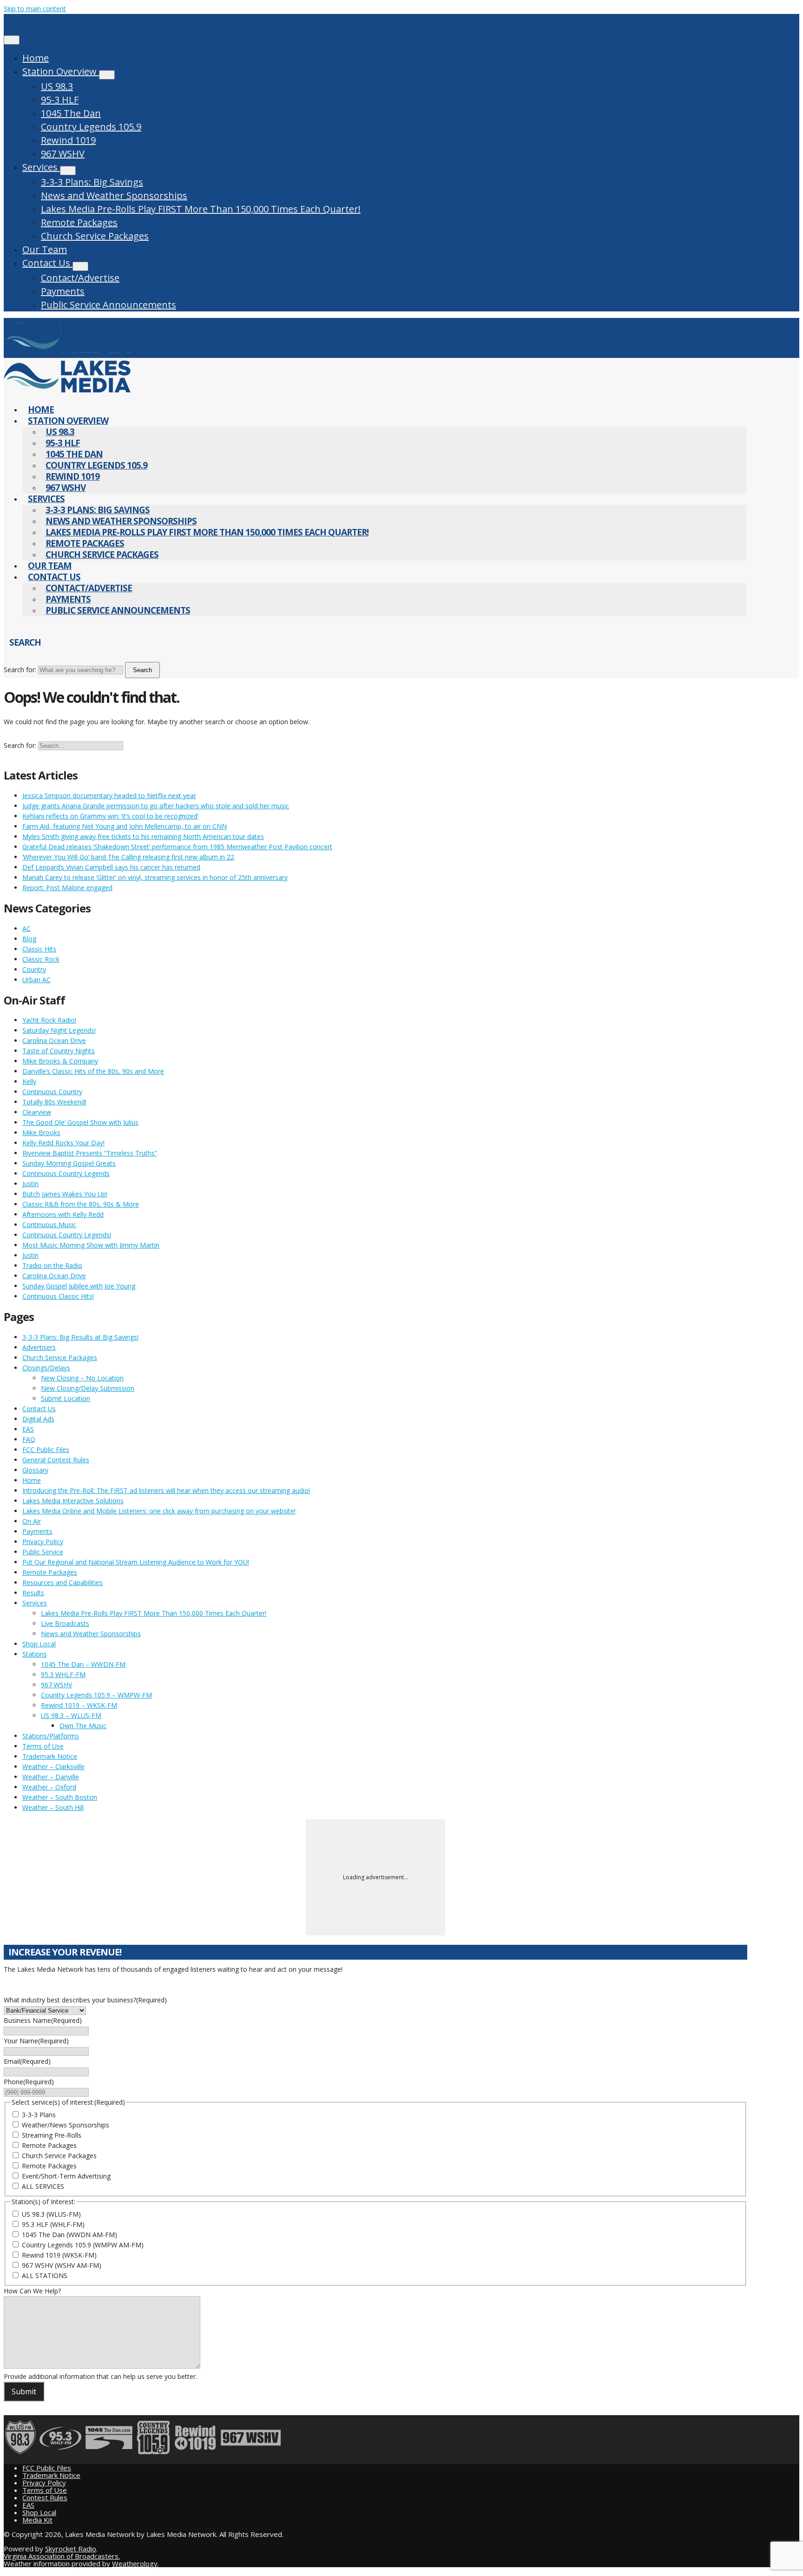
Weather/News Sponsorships (66, 2125)
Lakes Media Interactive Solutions (73, 1501)
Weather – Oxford (49, 1787)
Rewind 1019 (68, 140)
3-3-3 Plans (39, 2115)
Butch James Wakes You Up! (65, 1194)
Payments (63, 291)
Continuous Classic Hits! (58, 1296)
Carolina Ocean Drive (54, 1040)
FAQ (29, 1439)
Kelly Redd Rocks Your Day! (63, 1143)
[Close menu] (12, 40)
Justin (30, 1184)
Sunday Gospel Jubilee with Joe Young (79, 1286)
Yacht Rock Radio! (49, 1020)
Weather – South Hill (53, 1807)
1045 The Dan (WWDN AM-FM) (69, 2235)
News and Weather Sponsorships (114, 195)
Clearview (37, 1112)
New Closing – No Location (82, 1378)
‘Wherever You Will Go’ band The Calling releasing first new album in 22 (128, 857)
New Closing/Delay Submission (88, 1388)
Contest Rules (45, 2497)
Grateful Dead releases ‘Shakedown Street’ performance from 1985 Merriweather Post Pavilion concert (177, 847)
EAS (28, 1429)
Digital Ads (38, 1419)
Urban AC (36, 980)
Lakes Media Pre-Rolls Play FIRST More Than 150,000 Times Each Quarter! (201, 209)
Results (33, 1593)
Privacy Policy (43, 1542)
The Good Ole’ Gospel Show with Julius (80, 1122)
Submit (24, 2391)
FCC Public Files (46, 1450)
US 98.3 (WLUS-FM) (51, 2214)
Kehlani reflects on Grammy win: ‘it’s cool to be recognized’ (110, 816)
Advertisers (39, 1347)
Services (41, 167)
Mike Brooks (41, 1133)
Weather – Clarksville (53, 1767)
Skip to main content (35, 9)
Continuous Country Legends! (67, 1235)
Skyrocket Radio (71, 2549)
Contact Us (47, 263)
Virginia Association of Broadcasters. (62, 2556)
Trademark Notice (50, 1756)
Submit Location (66, 1398)
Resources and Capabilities (63, 1582)
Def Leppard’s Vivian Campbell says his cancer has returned (111, 867)
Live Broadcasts (65, 1623)
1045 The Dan (71, 113)
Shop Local (39, 1644)
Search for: (20, 670)
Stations (35, 1654)
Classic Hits (39, 949)
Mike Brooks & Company (60, 1061)
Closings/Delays (46, 1368)
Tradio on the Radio (52, 1265)
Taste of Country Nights (59, 1051)
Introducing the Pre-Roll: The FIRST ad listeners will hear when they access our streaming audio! (166, 1490)
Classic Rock (41, 959)
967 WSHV (63, 154)
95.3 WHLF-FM (63, 1674)
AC (26, 928)
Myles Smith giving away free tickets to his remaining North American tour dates (143, 836)
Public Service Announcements (109, 305)
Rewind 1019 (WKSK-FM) (59, 2255)
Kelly (29, 1081)
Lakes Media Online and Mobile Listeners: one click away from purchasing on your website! (159, 1511)
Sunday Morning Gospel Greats (69, 1163)
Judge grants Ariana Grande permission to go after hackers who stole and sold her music (156, 806)
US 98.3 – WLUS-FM (71, 1715)
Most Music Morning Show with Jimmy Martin (91, 1245)
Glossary (35, 1470)
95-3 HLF (60, 100)
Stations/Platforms (51, 1736)
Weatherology (135, 2563)
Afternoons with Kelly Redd (63, 1214)
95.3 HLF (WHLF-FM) (53, 2224)
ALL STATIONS (45, 2275)
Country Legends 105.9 (91, 127)
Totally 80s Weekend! (54, 1102)
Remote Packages (79, 222)
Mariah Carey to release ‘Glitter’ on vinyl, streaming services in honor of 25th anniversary (155, 877)
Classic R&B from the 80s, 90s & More (81, 1204)
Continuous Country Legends (66, 1173)
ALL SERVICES (43, 2186)
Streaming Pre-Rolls (52, 2135)
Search (142, 670)
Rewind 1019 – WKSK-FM (79, 1705)
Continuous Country (52, 1092)
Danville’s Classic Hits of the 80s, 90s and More (93, 1071)
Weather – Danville (51, 1777)
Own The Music (83, 1726)
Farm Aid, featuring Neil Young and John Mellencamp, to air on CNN (125, 826)
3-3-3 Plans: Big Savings (92, 182)
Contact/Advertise (80, 278)
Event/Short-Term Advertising (66, 2176)
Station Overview (61, 71)
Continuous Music (49, 1225)
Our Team (45, 249)
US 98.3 (57, 86)
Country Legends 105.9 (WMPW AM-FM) (83, 2245)
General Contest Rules (56, 1460)
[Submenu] (107, 75)
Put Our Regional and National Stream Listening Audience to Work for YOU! (136, 1562)
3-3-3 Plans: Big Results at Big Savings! (80, 1337)
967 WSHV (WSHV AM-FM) (62, 2265)
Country (34, 969)
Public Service (43, 1552)
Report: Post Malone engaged (67, 888)
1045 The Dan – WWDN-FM (83, 1664)
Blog (29, 939)
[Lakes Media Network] (67, 353)
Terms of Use (43, 1746)
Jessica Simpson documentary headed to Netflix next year (109, 796)
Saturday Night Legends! (59, 1030)
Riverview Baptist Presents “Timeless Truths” (90, 1153)
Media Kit (37, 2520)
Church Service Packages (95, 236)
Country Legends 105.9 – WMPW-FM (96, 1695)
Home (36, 58)
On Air (32, 1521)
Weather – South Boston (60, 1797)
